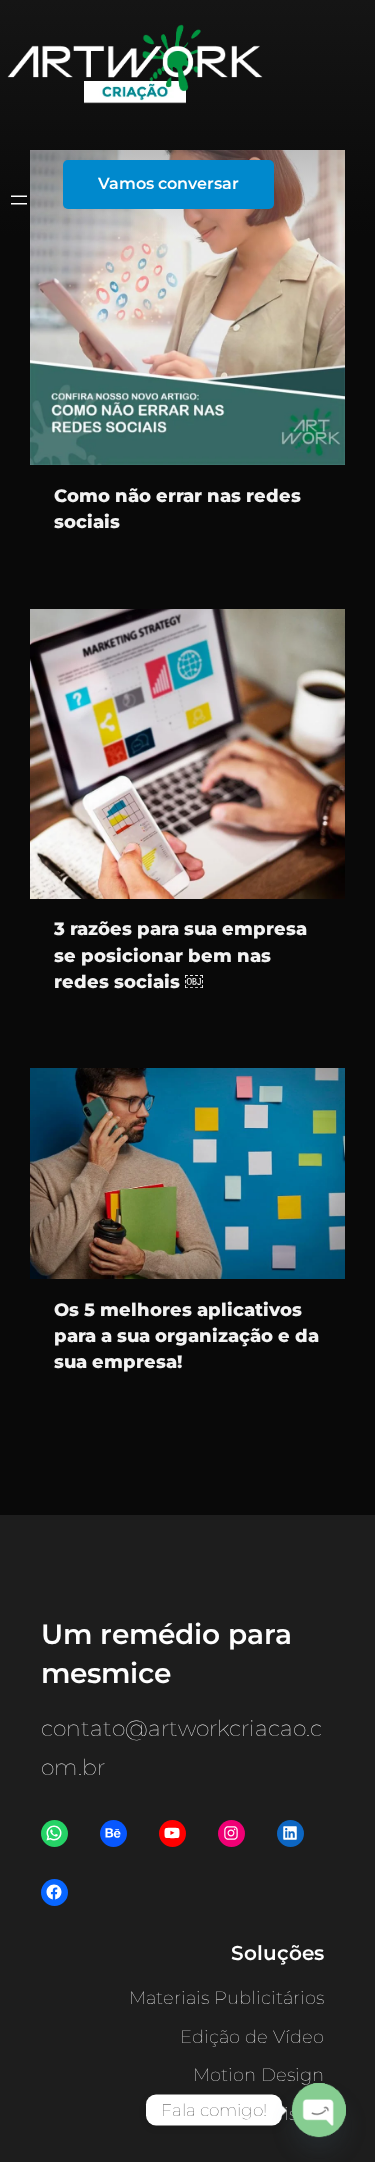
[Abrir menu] (19, 200)
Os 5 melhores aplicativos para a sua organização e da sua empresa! (186, 1336)
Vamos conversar (168, 183)
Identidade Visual (247, 2114)
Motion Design (258, 2075)
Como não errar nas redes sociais (177, 508)
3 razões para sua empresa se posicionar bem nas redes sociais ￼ (180, 955)
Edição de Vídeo (252, 2037)
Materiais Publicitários (226, 1998)
